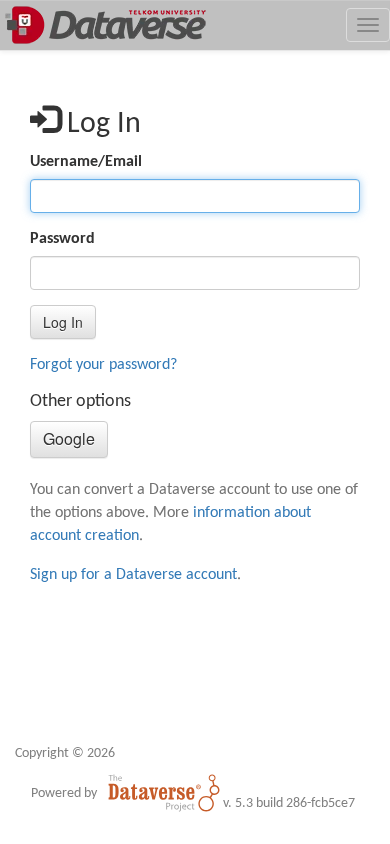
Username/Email (86, 162)
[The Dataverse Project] (164, 793)
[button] (63, 322)
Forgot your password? (103, 365)
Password (62, 239)
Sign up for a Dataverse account (133, 575)
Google (69, 438)
